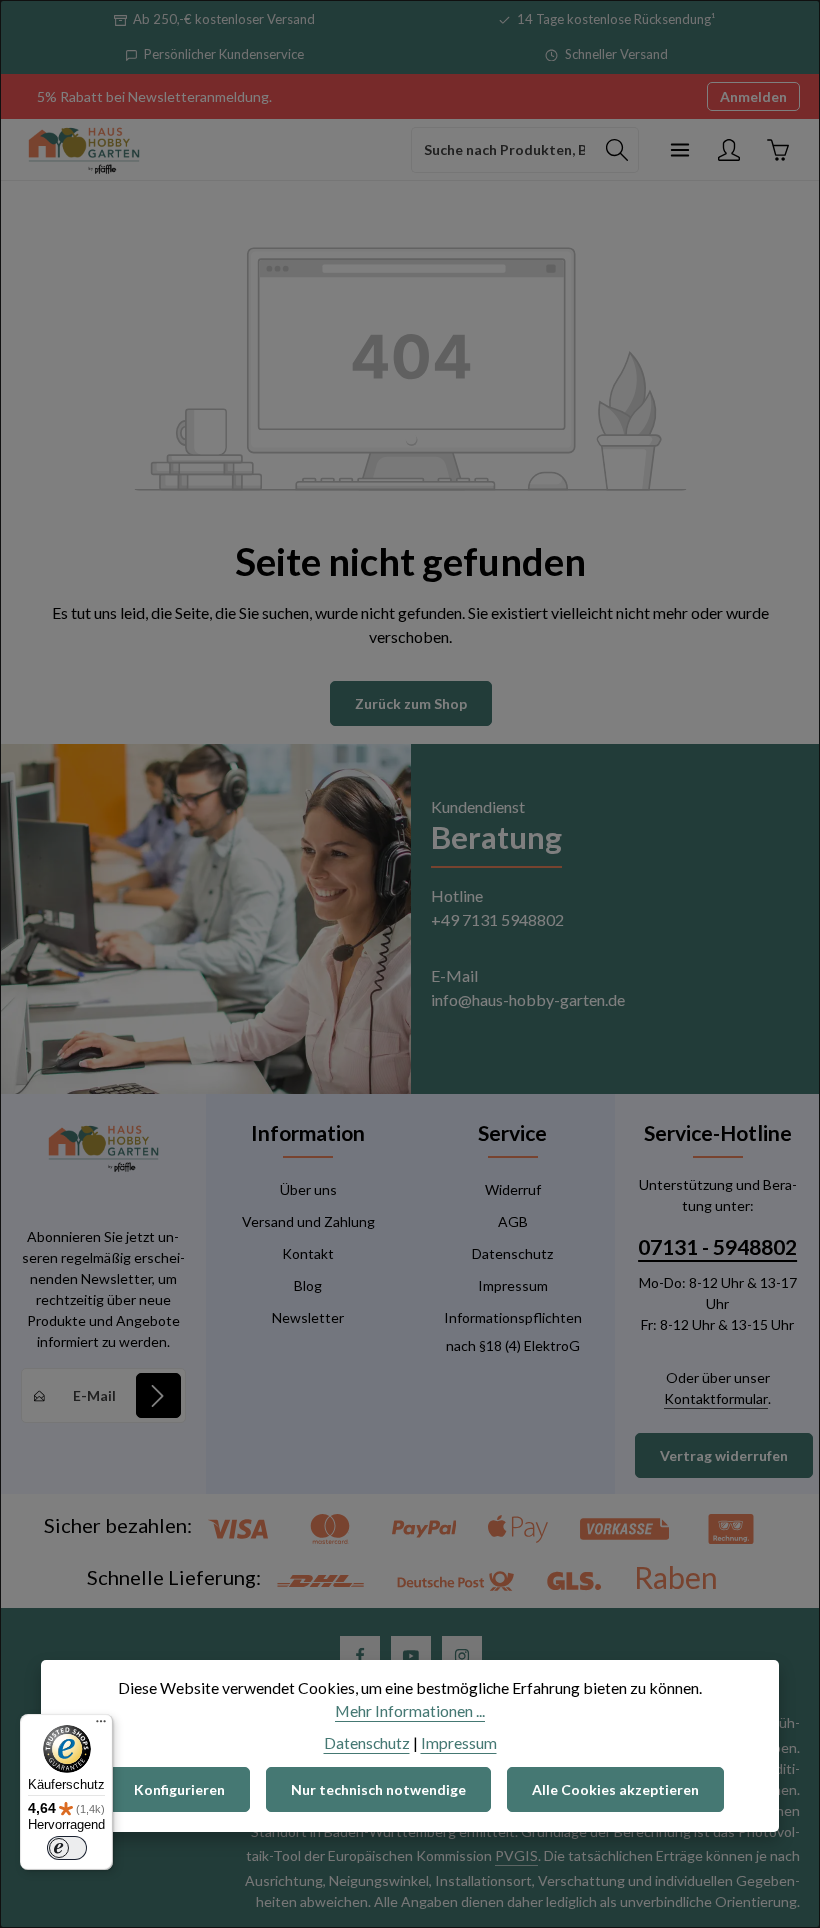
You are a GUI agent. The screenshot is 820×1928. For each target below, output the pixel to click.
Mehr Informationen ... (410, 1710)
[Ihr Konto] (728, 149)
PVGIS (516, 1855)
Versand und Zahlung (308, 1221)
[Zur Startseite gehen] (84, 150)
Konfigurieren (179, 1789)
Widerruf (513, 1189)
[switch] (67, 1848)
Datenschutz (512, 1253)
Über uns (308, 1189)
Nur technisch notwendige (378, 1789)
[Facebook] (360, 1656)
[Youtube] (411, 1656)
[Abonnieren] (158, 1395)
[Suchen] (617, 150)
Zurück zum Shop (411, 703)
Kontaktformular (716, 1398)
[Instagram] (462, 1656)
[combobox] (504, 150)
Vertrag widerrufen (724, 1455)
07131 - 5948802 (717, 1247)
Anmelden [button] (753, 96)
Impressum (513, 1285)
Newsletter (308, 1317)
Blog (308, 1285)
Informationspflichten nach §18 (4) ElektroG (513, 1331)
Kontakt (308, 1253)
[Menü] (679, 149)
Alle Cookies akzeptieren (615, 1789)
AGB (513, 1221)
